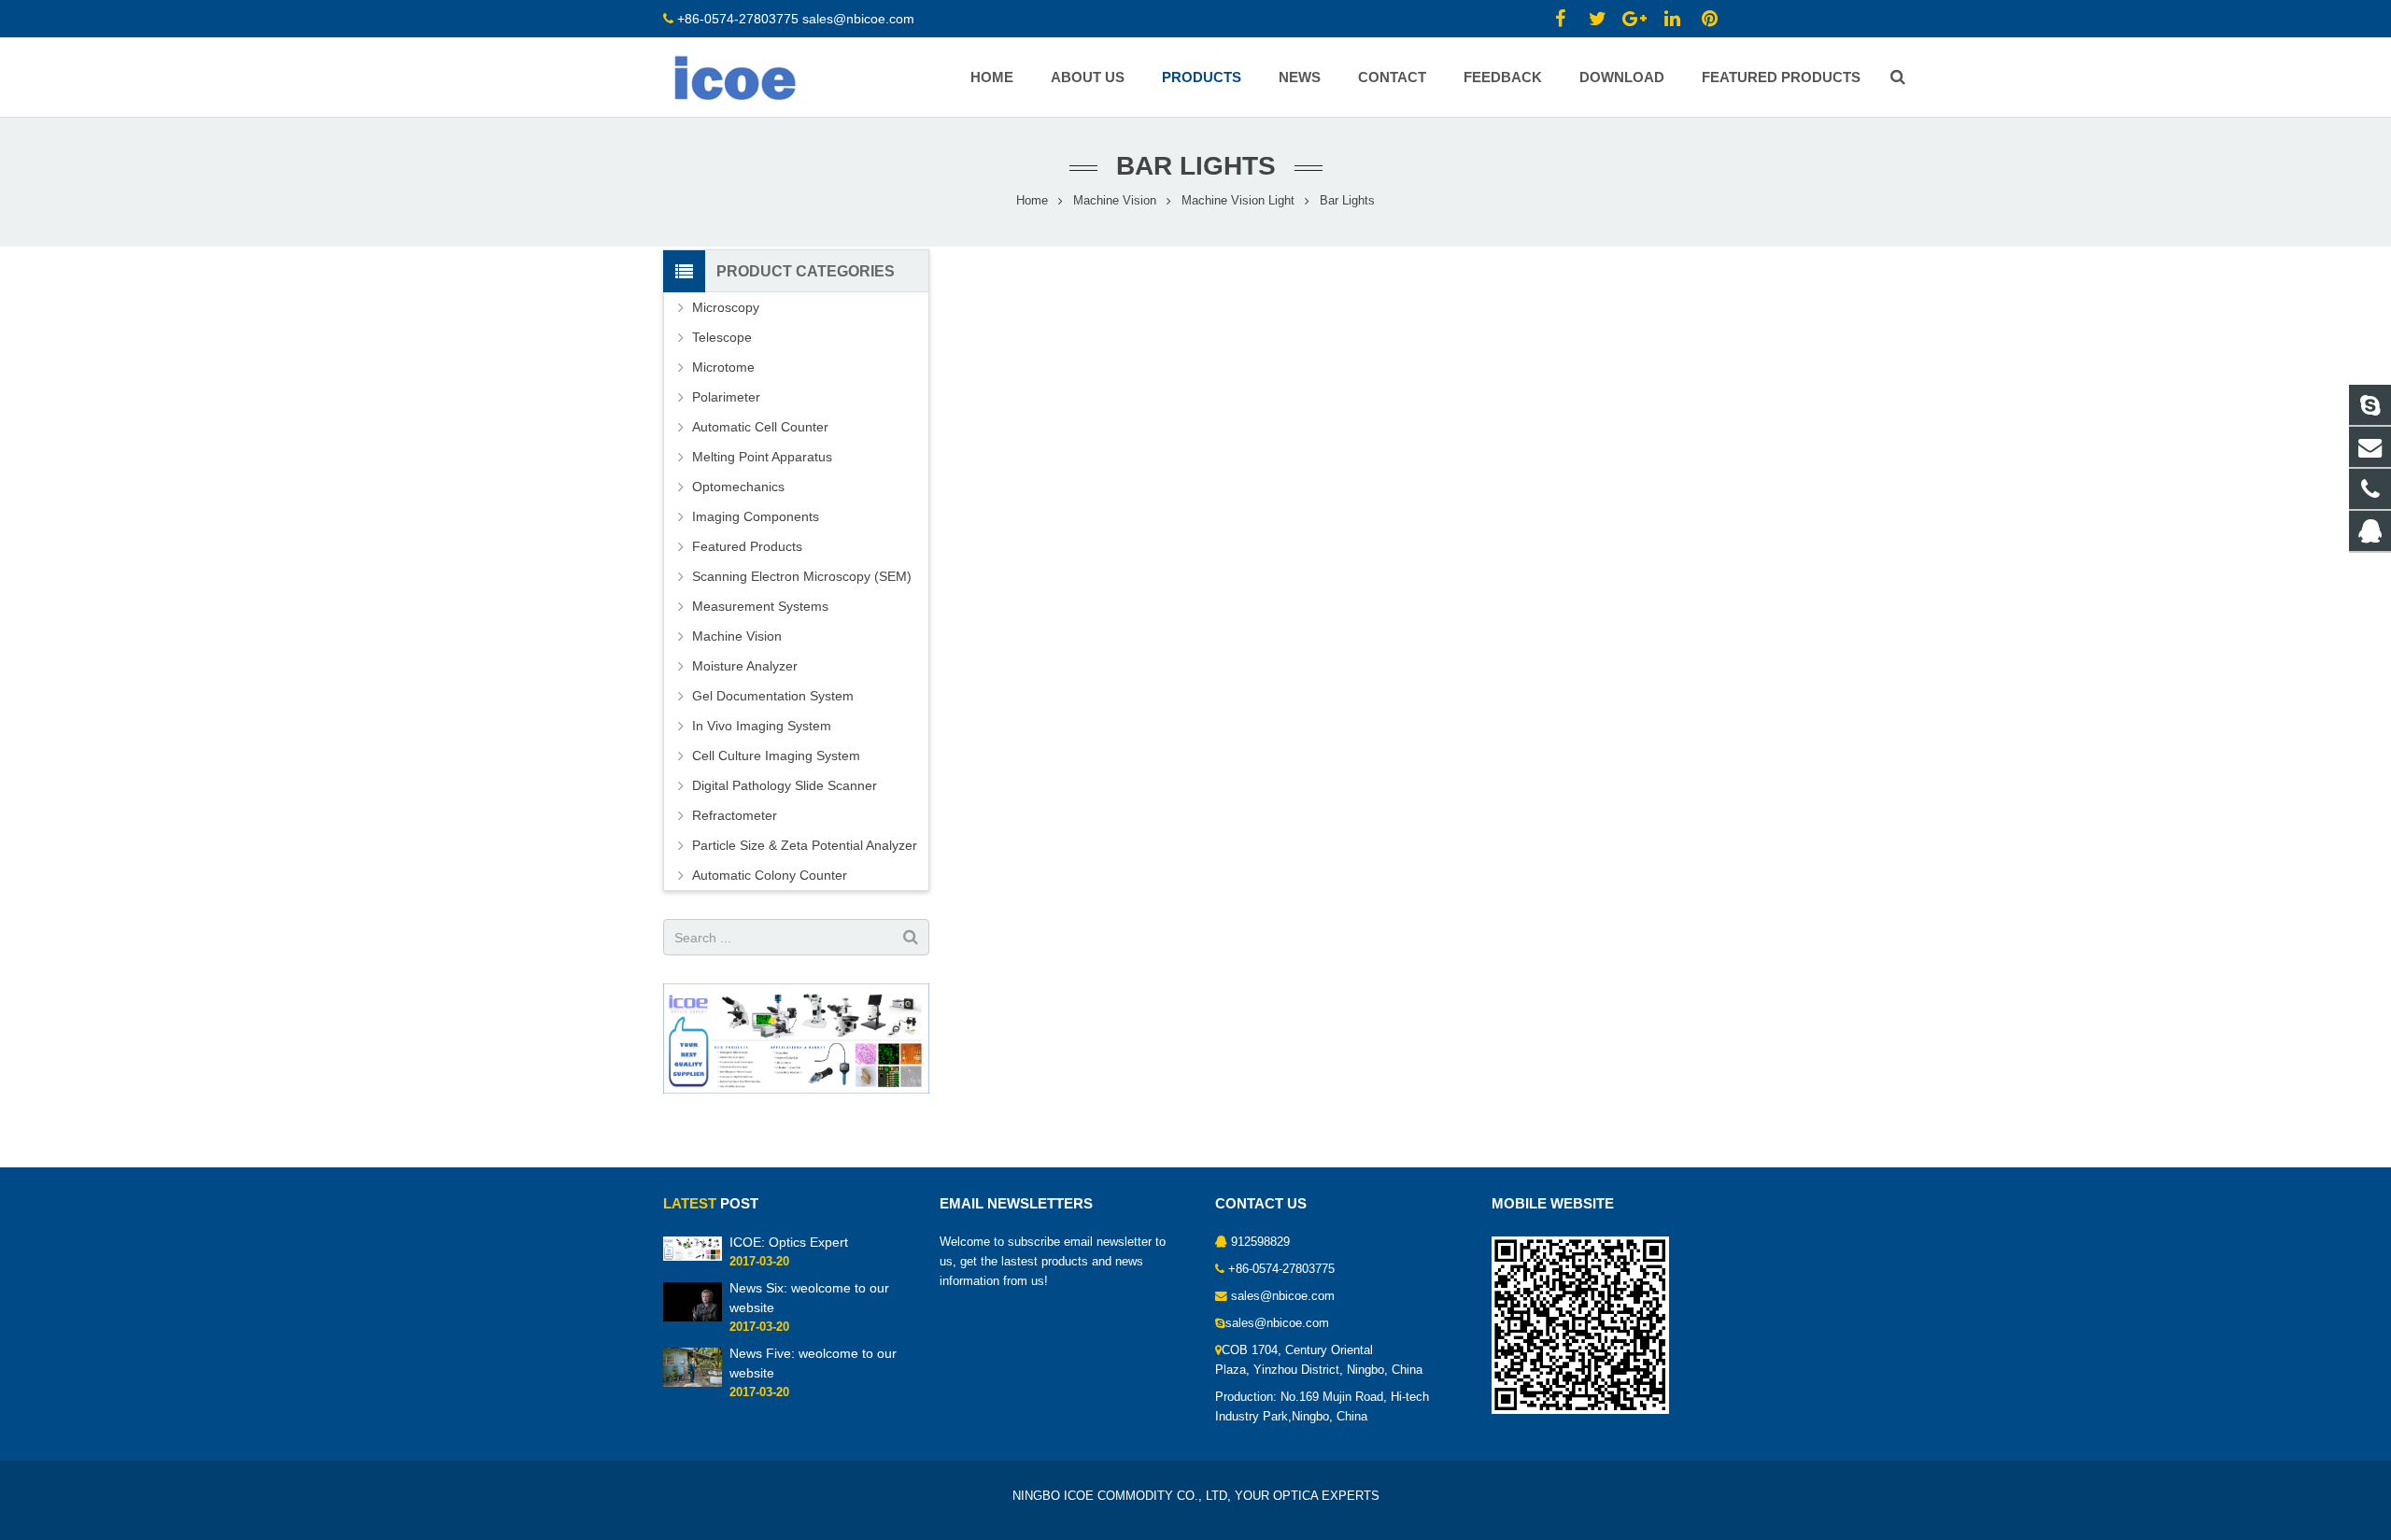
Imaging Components (756, 516)
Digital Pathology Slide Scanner (785, 785)
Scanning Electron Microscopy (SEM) (802, 576)
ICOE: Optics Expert (789, 1242)
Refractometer (735, 815)
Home (1032, 201)
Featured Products (747, 546)
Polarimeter (726, 397)
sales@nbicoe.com (860, 19)
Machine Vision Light (1238, 201)
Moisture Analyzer (745, 666)
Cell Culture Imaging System (776, 756)
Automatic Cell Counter (760, 427)
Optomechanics (738, 487)
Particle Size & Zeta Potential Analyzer (805, 845)
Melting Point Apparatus (762, 457)
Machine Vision (1115, 201)
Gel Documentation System (773, 696)
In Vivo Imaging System (762, 726)
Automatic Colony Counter (770, 875)
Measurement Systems (760, 606)
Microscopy (726, 307)
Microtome (723, 367)
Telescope (722, 337)
